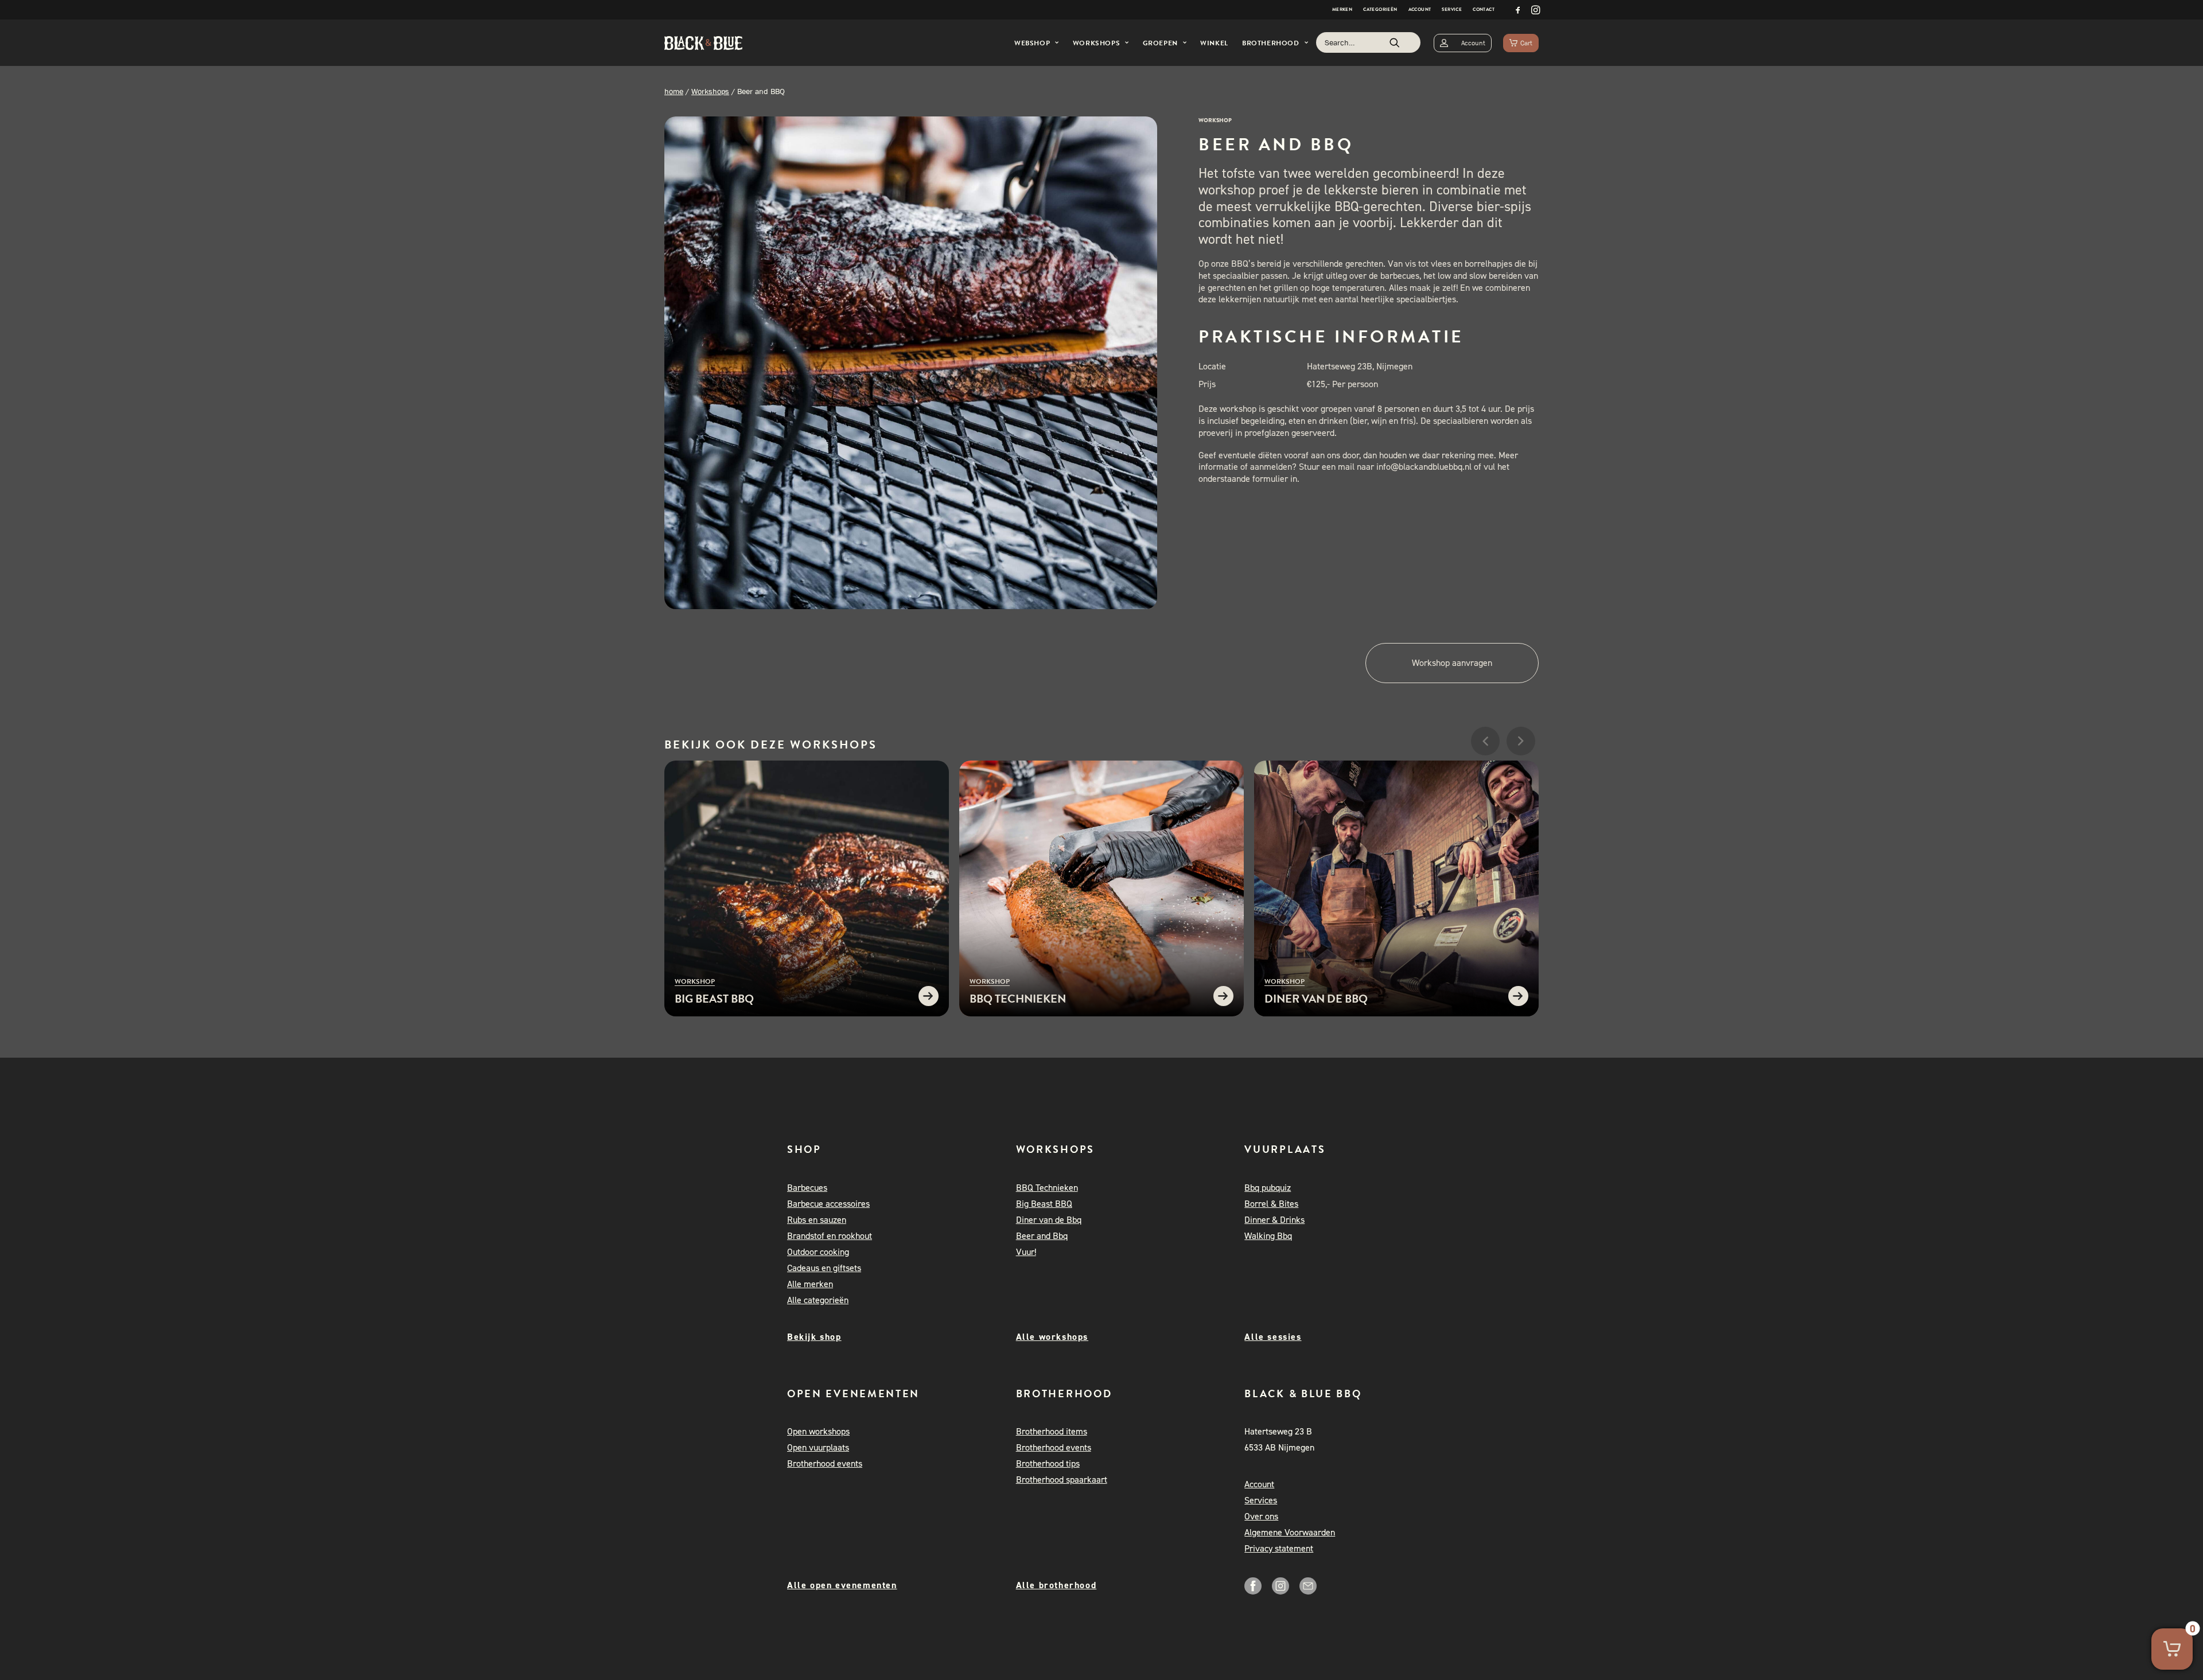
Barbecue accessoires (828, 1204)
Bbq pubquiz (1268, 1188)
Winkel (1214, 43)
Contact (1484, 9)
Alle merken (810, 1284)
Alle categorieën (818, 1300)
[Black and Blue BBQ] (703, 43)
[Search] (1368, 42)
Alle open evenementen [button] (842, 1585)
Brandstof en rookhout (830, 1236)
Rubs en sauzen (817, 1220)
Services (1261, 1500)
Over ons (1261, 1516)
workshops (834, 744)
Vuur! (1026, 1252)
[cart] (1521, 43)
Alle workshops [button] (1052, 1337)
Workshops (1096, 43)
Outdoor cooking (818, 1252)
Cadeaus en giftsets (824, 1268)
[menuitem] (1342, 10)
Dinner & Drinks (1274, 1220)
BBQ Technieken (1047, 1188)
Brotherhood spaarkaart (1062, 1480)
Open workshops (818, 1431)
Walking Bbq (1268, 1236)
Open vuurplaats (818, 1447)
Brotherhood (1271, 43)
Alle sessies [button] (1273, 1337)
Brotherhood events (825, 1463)
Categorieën (1380, 9)
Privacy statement (1279, 1548)
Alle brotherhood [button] (1056, 1585)
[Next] (1521, 775)
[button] (1518, 10)
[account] (1463, 43)
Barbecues (807, 1188)
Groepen (1160, 43)
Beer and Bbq (1042, 1236)
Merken (1342, 9)
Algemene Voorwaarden (1290, 1532)
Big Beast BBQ (1044, 1204)
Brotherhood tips (1048, 1463)
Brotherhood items (1052, 1431)
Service (1452, 9)
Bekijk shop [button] (814, 1337)
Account (1420, 9)
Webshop (1032, 43)
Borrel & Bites (1271, 1204)
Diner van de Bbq (1049, 1220)
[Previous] (1485, 775)
